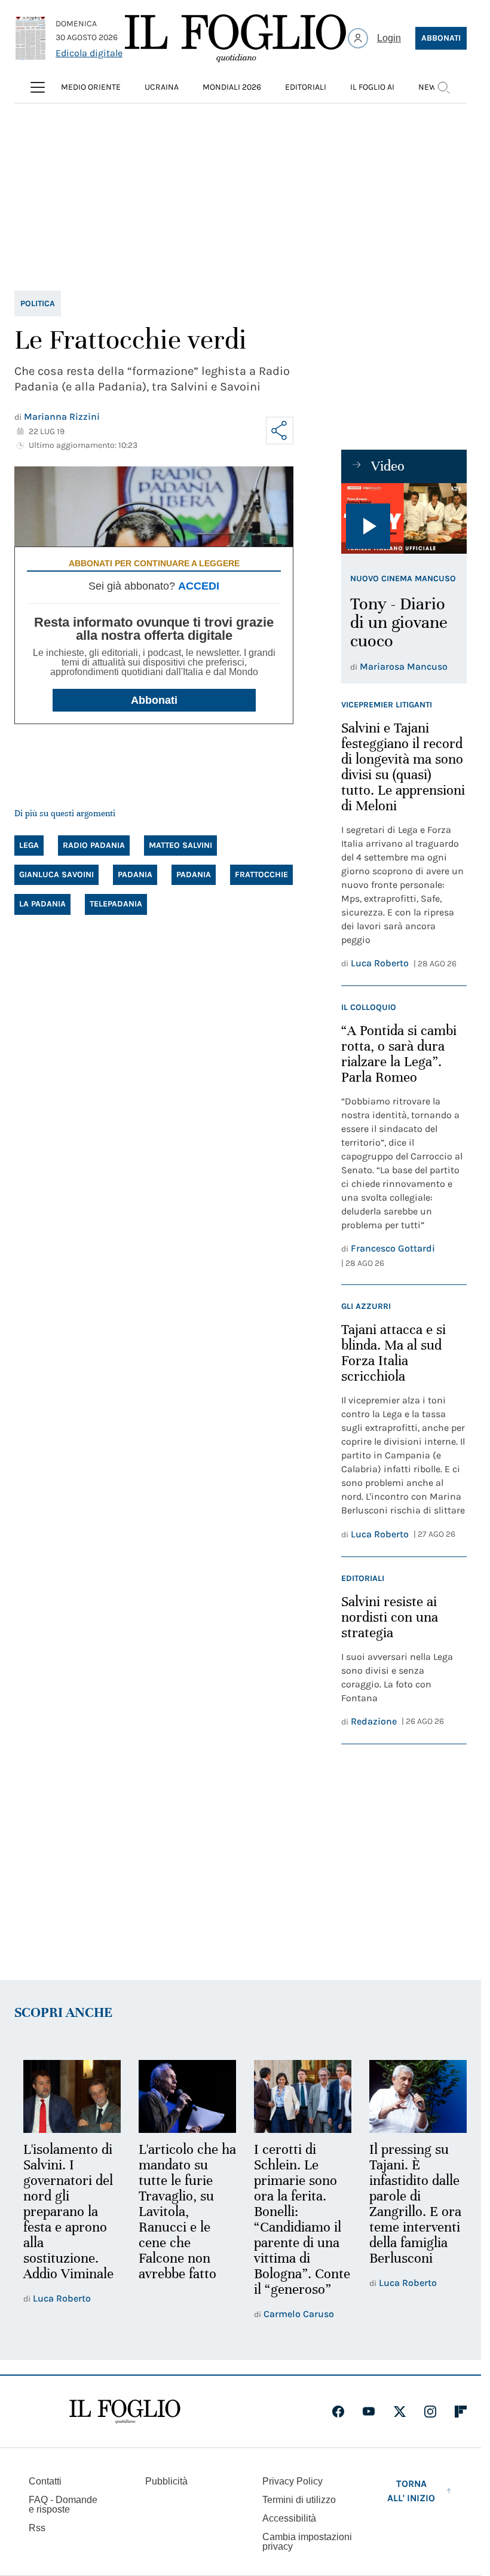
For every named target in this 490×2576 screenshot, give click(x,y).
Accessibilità (289, 2532)
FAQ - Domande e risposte (63, 2518)
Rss (37, 2542)
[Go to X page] (400, 2425)
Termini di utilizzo (299, 2514)
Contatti (45, 2495)
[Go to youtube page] (369, 2425)
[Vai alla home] (235, 38)
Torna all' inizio (411, 2505)
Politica (38, 303)
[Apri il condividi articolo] (280, 431)
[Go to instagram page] (430, 2425)
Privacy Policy (293, 2495)
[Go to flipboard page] (461, 2425)
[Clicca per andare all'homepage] (125, 2425)
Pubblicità (166, 2495)
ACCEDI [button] (199, 586)
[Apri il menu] (38, 87)
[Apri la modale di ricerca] (443, 87)
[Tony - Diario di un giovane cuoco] (404, 518)
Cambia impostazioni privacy (307, 2556)
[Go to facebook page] (338, 2425)
